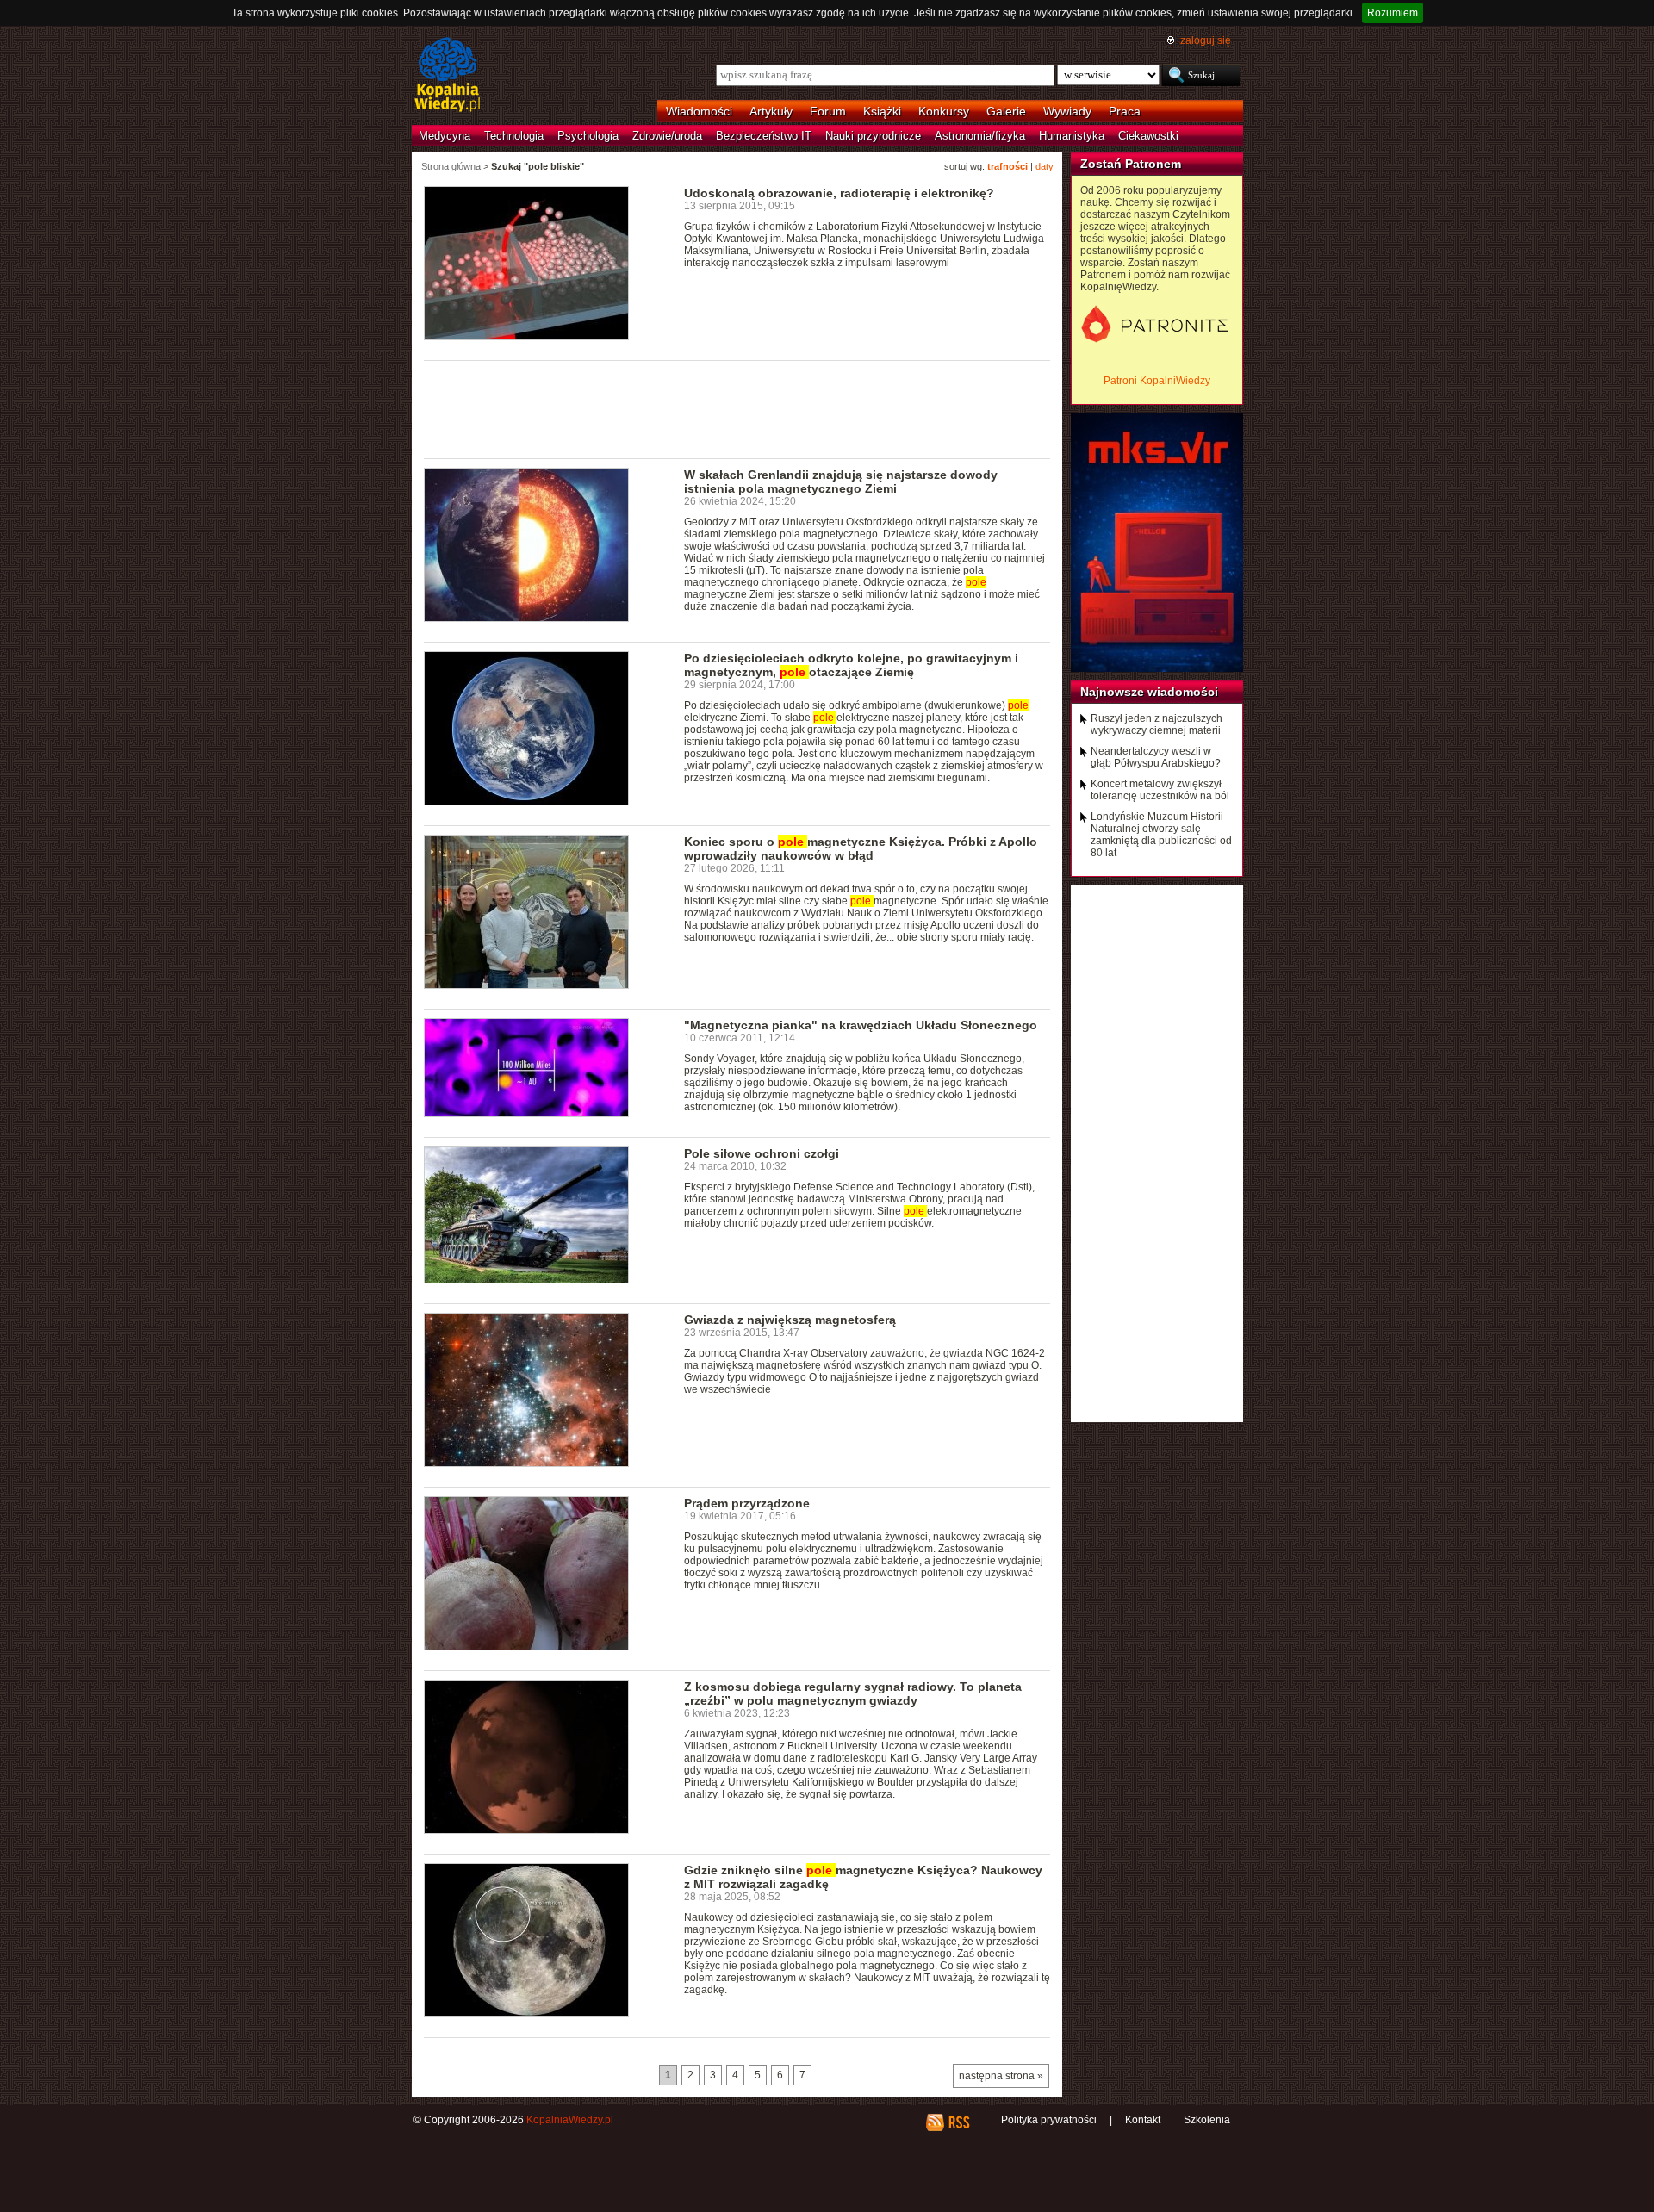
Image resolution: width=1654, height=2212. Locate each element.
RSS (958, 2122)
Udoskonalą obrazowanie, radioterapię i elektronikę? (839, 193)
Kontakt (1143, 2120)
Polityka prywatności (1049, 2120)
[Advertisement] (737, 408)
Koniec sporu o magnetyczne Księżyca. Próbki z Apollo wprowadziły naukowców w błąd (861, 848)
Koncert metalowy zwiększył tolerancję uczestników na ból (1160, 790)
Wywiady (1067, 111)
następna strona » (1001, 2076)
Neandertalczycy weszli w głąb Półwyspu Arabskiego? (1156, 757)
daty (1045, 166)
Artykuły (771, 111)
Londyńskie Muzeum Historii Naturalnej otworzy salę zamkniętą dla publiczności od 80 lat (1161, 835)
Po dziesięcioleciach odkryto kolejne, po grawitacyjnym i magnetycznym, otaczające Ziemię (851, 665)
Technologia (514, 136)
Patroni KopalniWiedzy (1157, 381)
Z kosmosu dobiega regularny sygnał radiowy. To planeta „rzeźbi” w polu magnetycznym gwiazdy (853, 1693)
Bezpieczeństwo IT (764, 136)
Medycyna (445, 136)
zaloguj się (1206, 40)
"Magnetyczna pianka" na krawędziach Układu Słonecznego (861, 1025)
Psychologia (588, 136)
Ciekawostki (1148, 136)
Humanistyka (1072, 136)
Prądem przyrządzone (747, 1503)
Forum (828, 111)
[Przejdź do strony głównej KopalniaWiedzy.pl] (448, 76)
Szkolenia (1207, 2120)
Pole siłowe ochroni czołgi (762, 1153)
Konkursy (944, 111)
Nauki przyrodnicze (873, 136)
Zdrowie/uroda (667, 136)
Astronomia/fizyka (980, 136)
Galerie (1006, 111)
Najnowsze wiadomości (1149, 692)
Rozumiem (1393, 13)
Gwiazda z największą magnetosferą (790, 1320)
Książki (882, 111)
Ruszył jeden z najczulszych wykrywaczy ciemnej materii (1157, 724)
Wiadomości (699, 111)
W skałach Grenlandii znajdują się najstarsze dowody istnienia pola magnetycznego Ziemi (841, 482)
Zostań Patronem (1131, 164)
